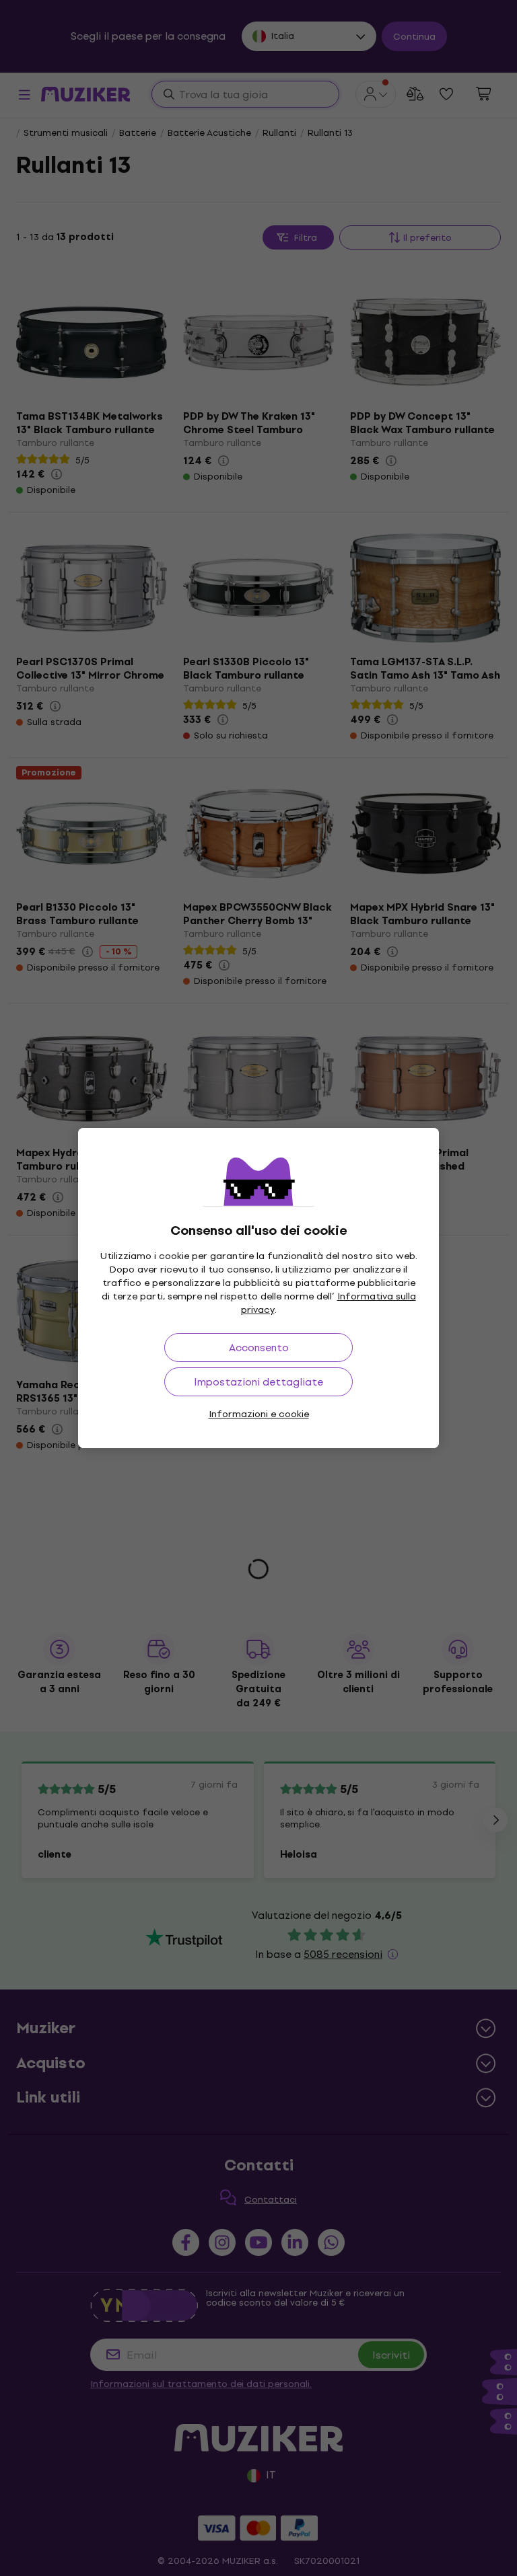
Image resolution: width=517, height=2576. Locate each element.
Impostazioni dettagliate (258, 1382)
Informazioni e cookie (259, 1414)
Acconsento (259, 1348)
